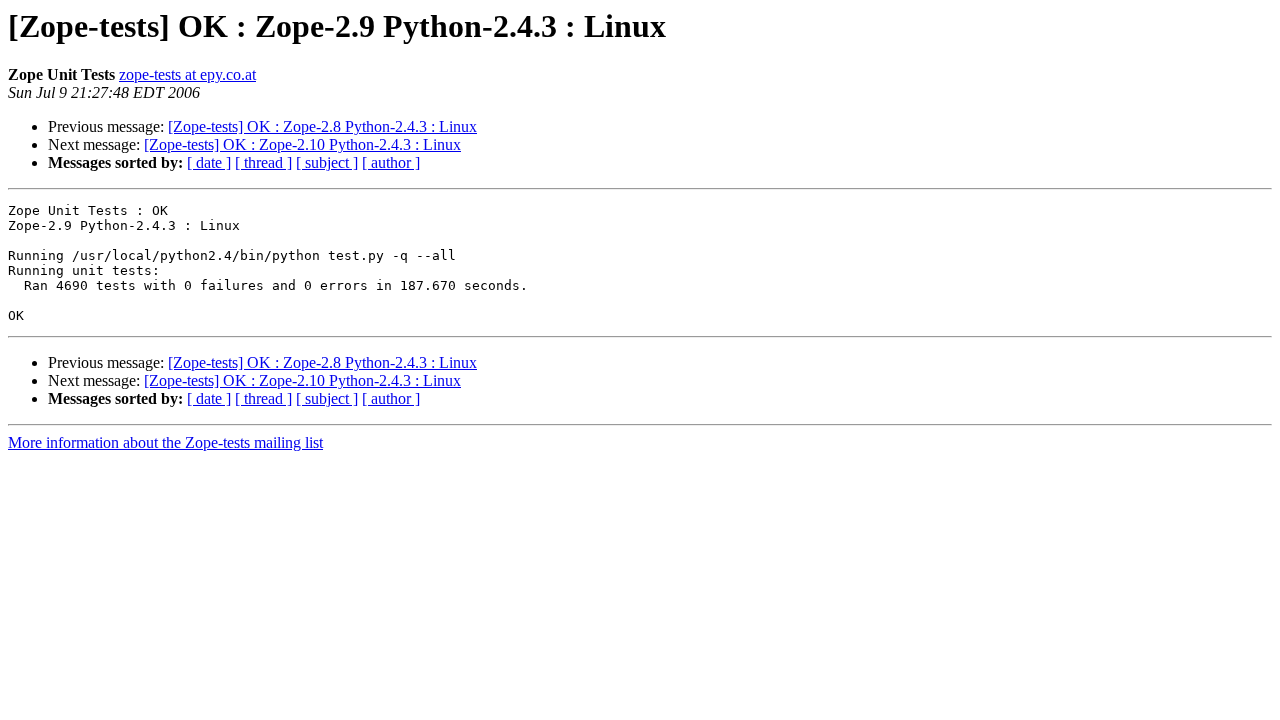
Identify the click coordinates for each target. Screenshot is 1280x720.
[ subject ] (327, 162)
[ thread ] (263, 162)
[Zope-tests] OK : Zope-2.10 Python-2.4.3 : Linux (302, 144)
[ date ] (209, 162)
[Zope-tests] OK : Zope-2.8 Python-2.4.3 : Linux (322, 126)
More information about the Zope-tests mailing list (165, 442)
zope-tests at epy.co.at (187, 74)
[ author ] (391, 162)
